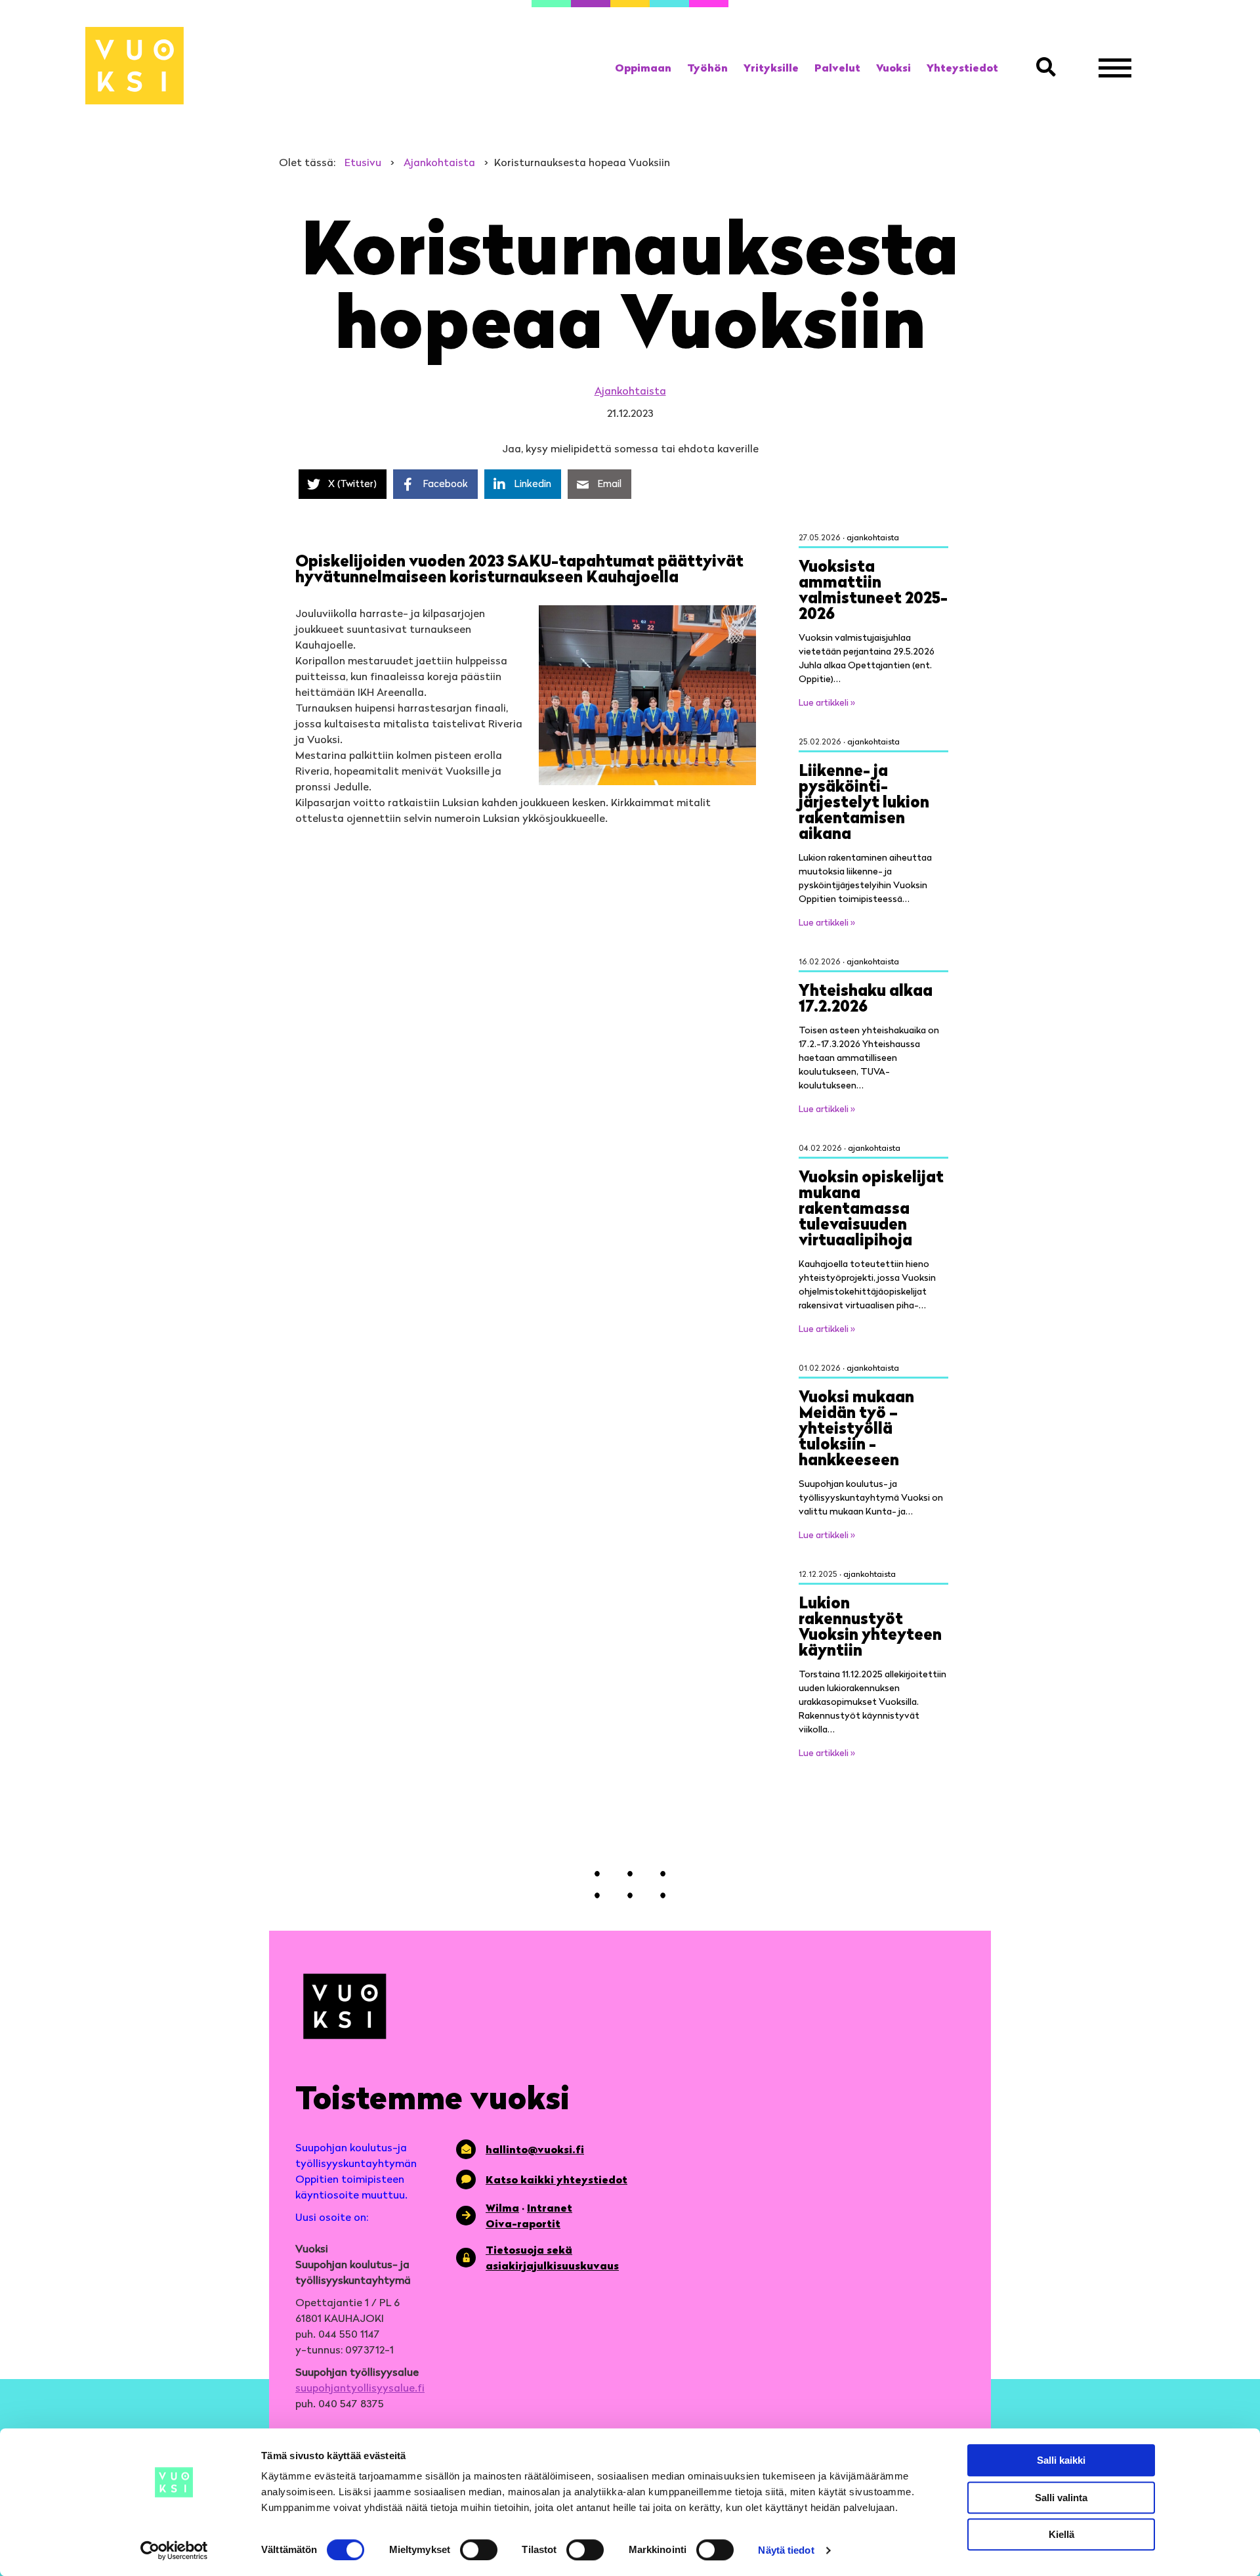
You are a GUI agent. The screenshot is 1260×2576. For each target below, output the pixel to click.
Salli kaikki (1061, 2460)
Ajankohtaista (630, 391)
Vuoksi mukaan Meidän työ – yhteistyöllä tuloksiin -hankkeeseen (856, 1428)
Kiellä (1061, 2534)
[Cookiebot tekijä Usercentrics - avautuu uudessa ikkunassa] (174, 2550)
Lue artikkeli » (827, 702)
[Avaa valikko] (1115, 68)
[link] (643, 68)
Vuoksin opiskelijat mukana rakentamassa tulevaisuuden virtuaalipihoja (871, 1208)
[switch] (479, 2550)
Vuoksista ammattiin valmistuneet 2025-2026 (873, 589)
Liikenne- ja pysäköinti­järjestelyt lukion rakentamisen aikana (864, 801)
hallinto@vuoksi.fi (535, 2149)
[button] (1049, 68)
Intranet (550, 2208)
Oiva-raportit (523, 2223)
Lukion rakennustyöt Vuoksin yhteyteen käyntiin (870, 1626)
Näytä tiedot (786, 2550)
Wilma (502, 2208)
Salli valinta (1061, 2498)
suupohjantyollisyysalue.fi (360, 2388)
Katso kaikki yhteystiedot (556, 2179)
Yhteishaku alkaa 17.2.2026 (866, 998)
